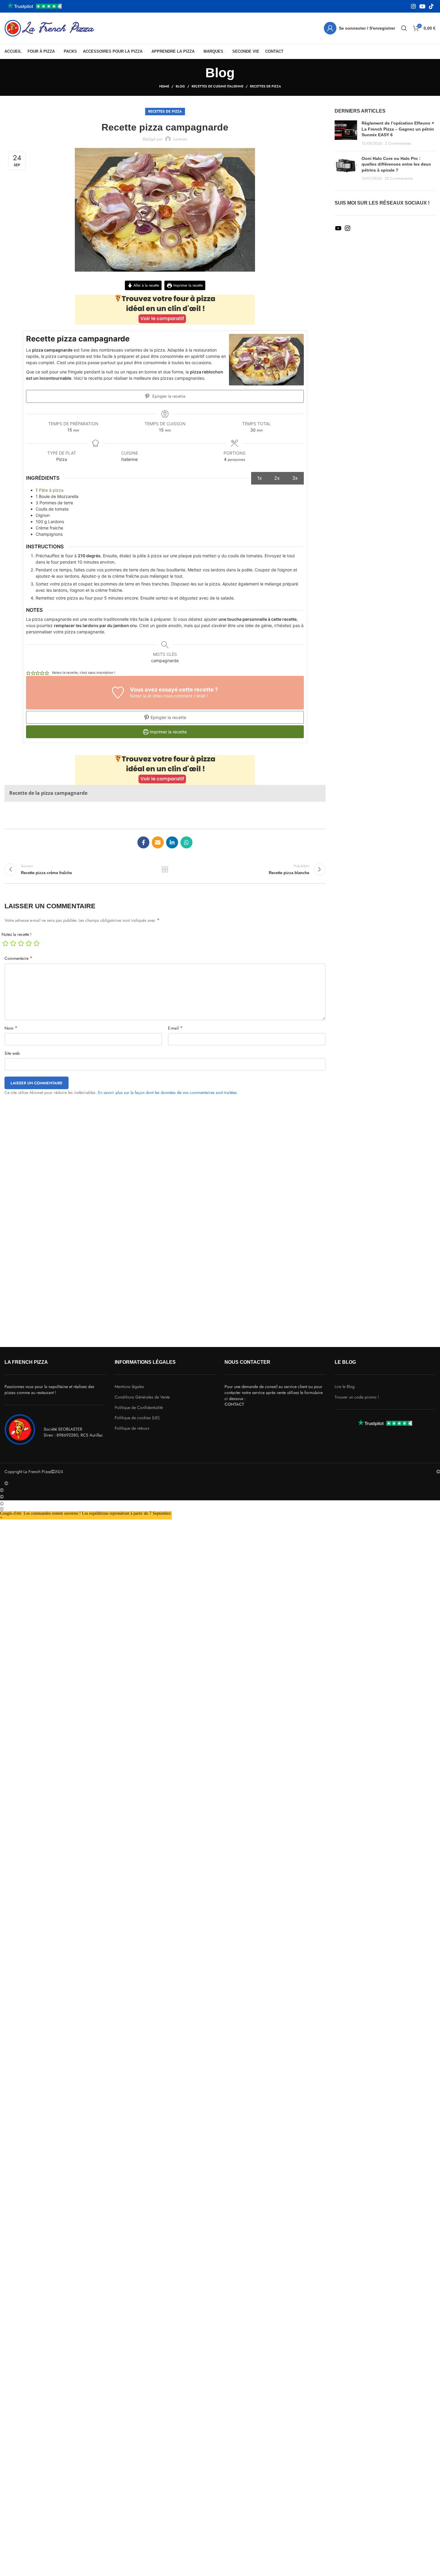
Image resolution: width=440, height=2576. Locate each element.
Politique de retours (132, 1428)
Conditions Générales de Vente (142, 1397)
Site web (12, 1053)
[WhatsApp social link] (186, 842)
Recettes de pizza (265, 86)
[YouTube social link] (422, 6)
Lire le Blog (345, 1387)
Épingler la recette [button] (168, 396)
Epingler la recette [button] (168, 717)
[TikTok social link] (431, 6)
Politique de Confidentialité (139, 1408)
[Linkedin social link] (172, 842)
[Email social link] (158, 842)
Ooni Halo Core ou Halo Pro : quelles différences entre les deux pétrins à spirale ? (396, 164)
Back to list (165, 869)
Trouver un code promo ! (357, 1397)
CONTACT (234, 1404)
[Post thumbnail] (346, 133)
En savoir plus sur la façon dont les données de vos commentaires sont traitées (167, 1092)
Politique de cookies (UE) (137, 1418)
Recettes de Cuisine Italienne (217, 86)
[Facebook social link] (143, 842)
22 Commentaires (399, 178)
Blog (180, 86)
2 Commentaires (398, 143)
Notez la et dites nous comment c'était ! (169, 696)
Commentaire (18, 958)
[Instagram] (348, 230)
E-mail (175, 1028)
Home (164, 86)
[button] (28, 673)
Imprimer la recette (187, 285)
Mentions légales (129, 1387)
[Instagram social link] (413, 6)
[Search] (404, 28)
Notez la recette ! (16, 934)
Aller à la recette (146, 285)
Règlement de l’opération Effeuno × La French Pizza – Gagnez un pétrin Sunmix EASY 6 (398, 129)
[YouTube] (338, 230)
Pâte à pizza (51, 490)
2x (277, 478)
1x (260, 478)
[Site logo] (49, 28)
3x (295, 478)
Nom (11, 1028)
